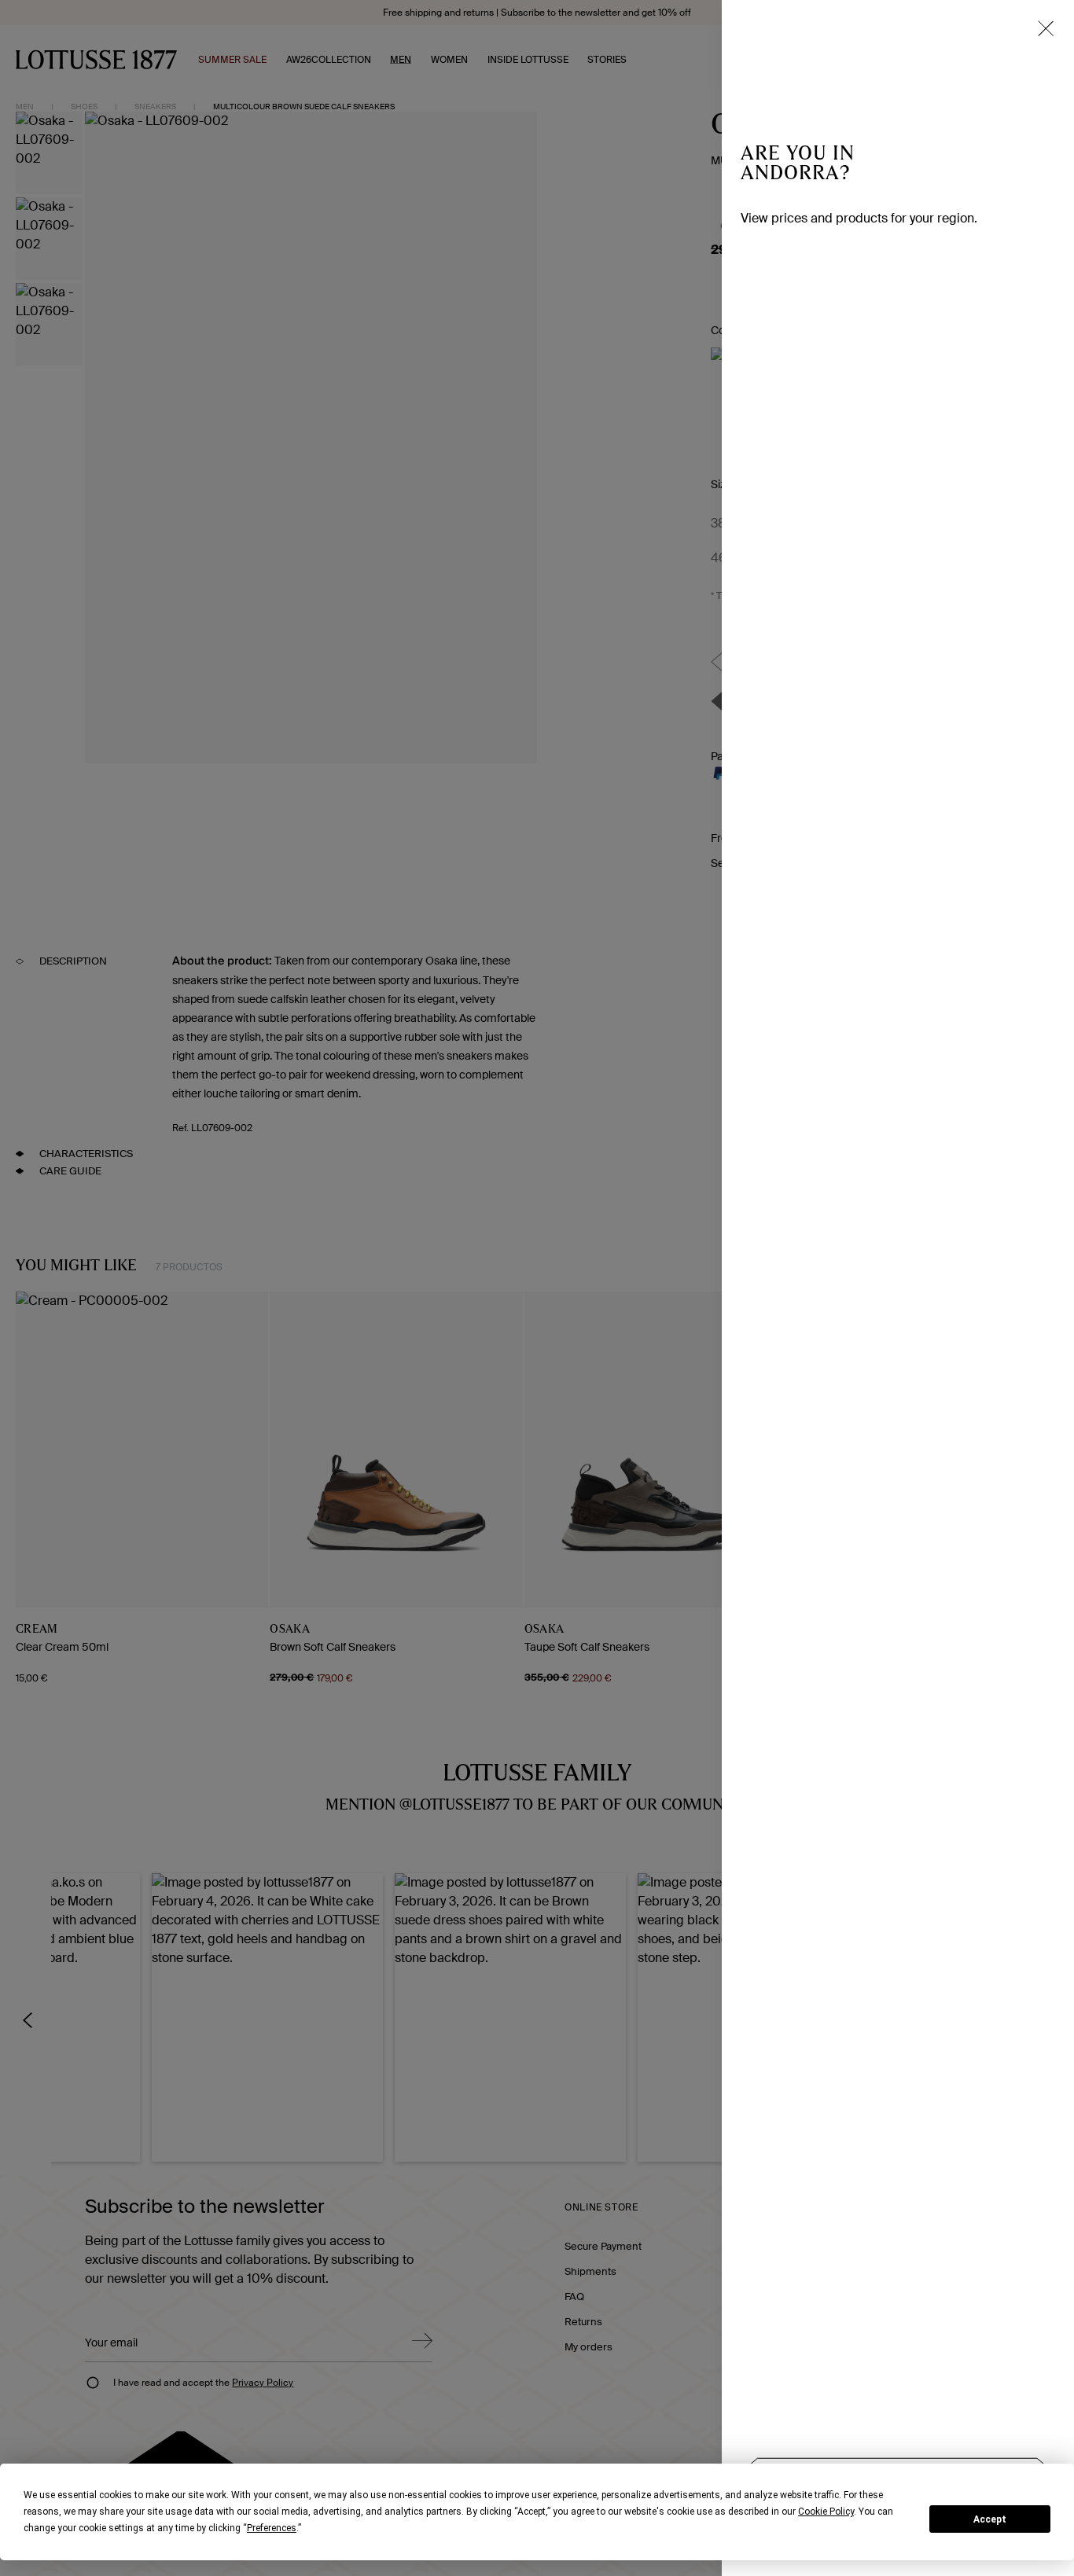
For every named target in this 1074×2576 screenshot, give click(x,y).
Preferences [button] (272, 2528)
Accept (990, 2519)
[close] (1046, 28)
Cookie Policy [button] (826, 2512)
